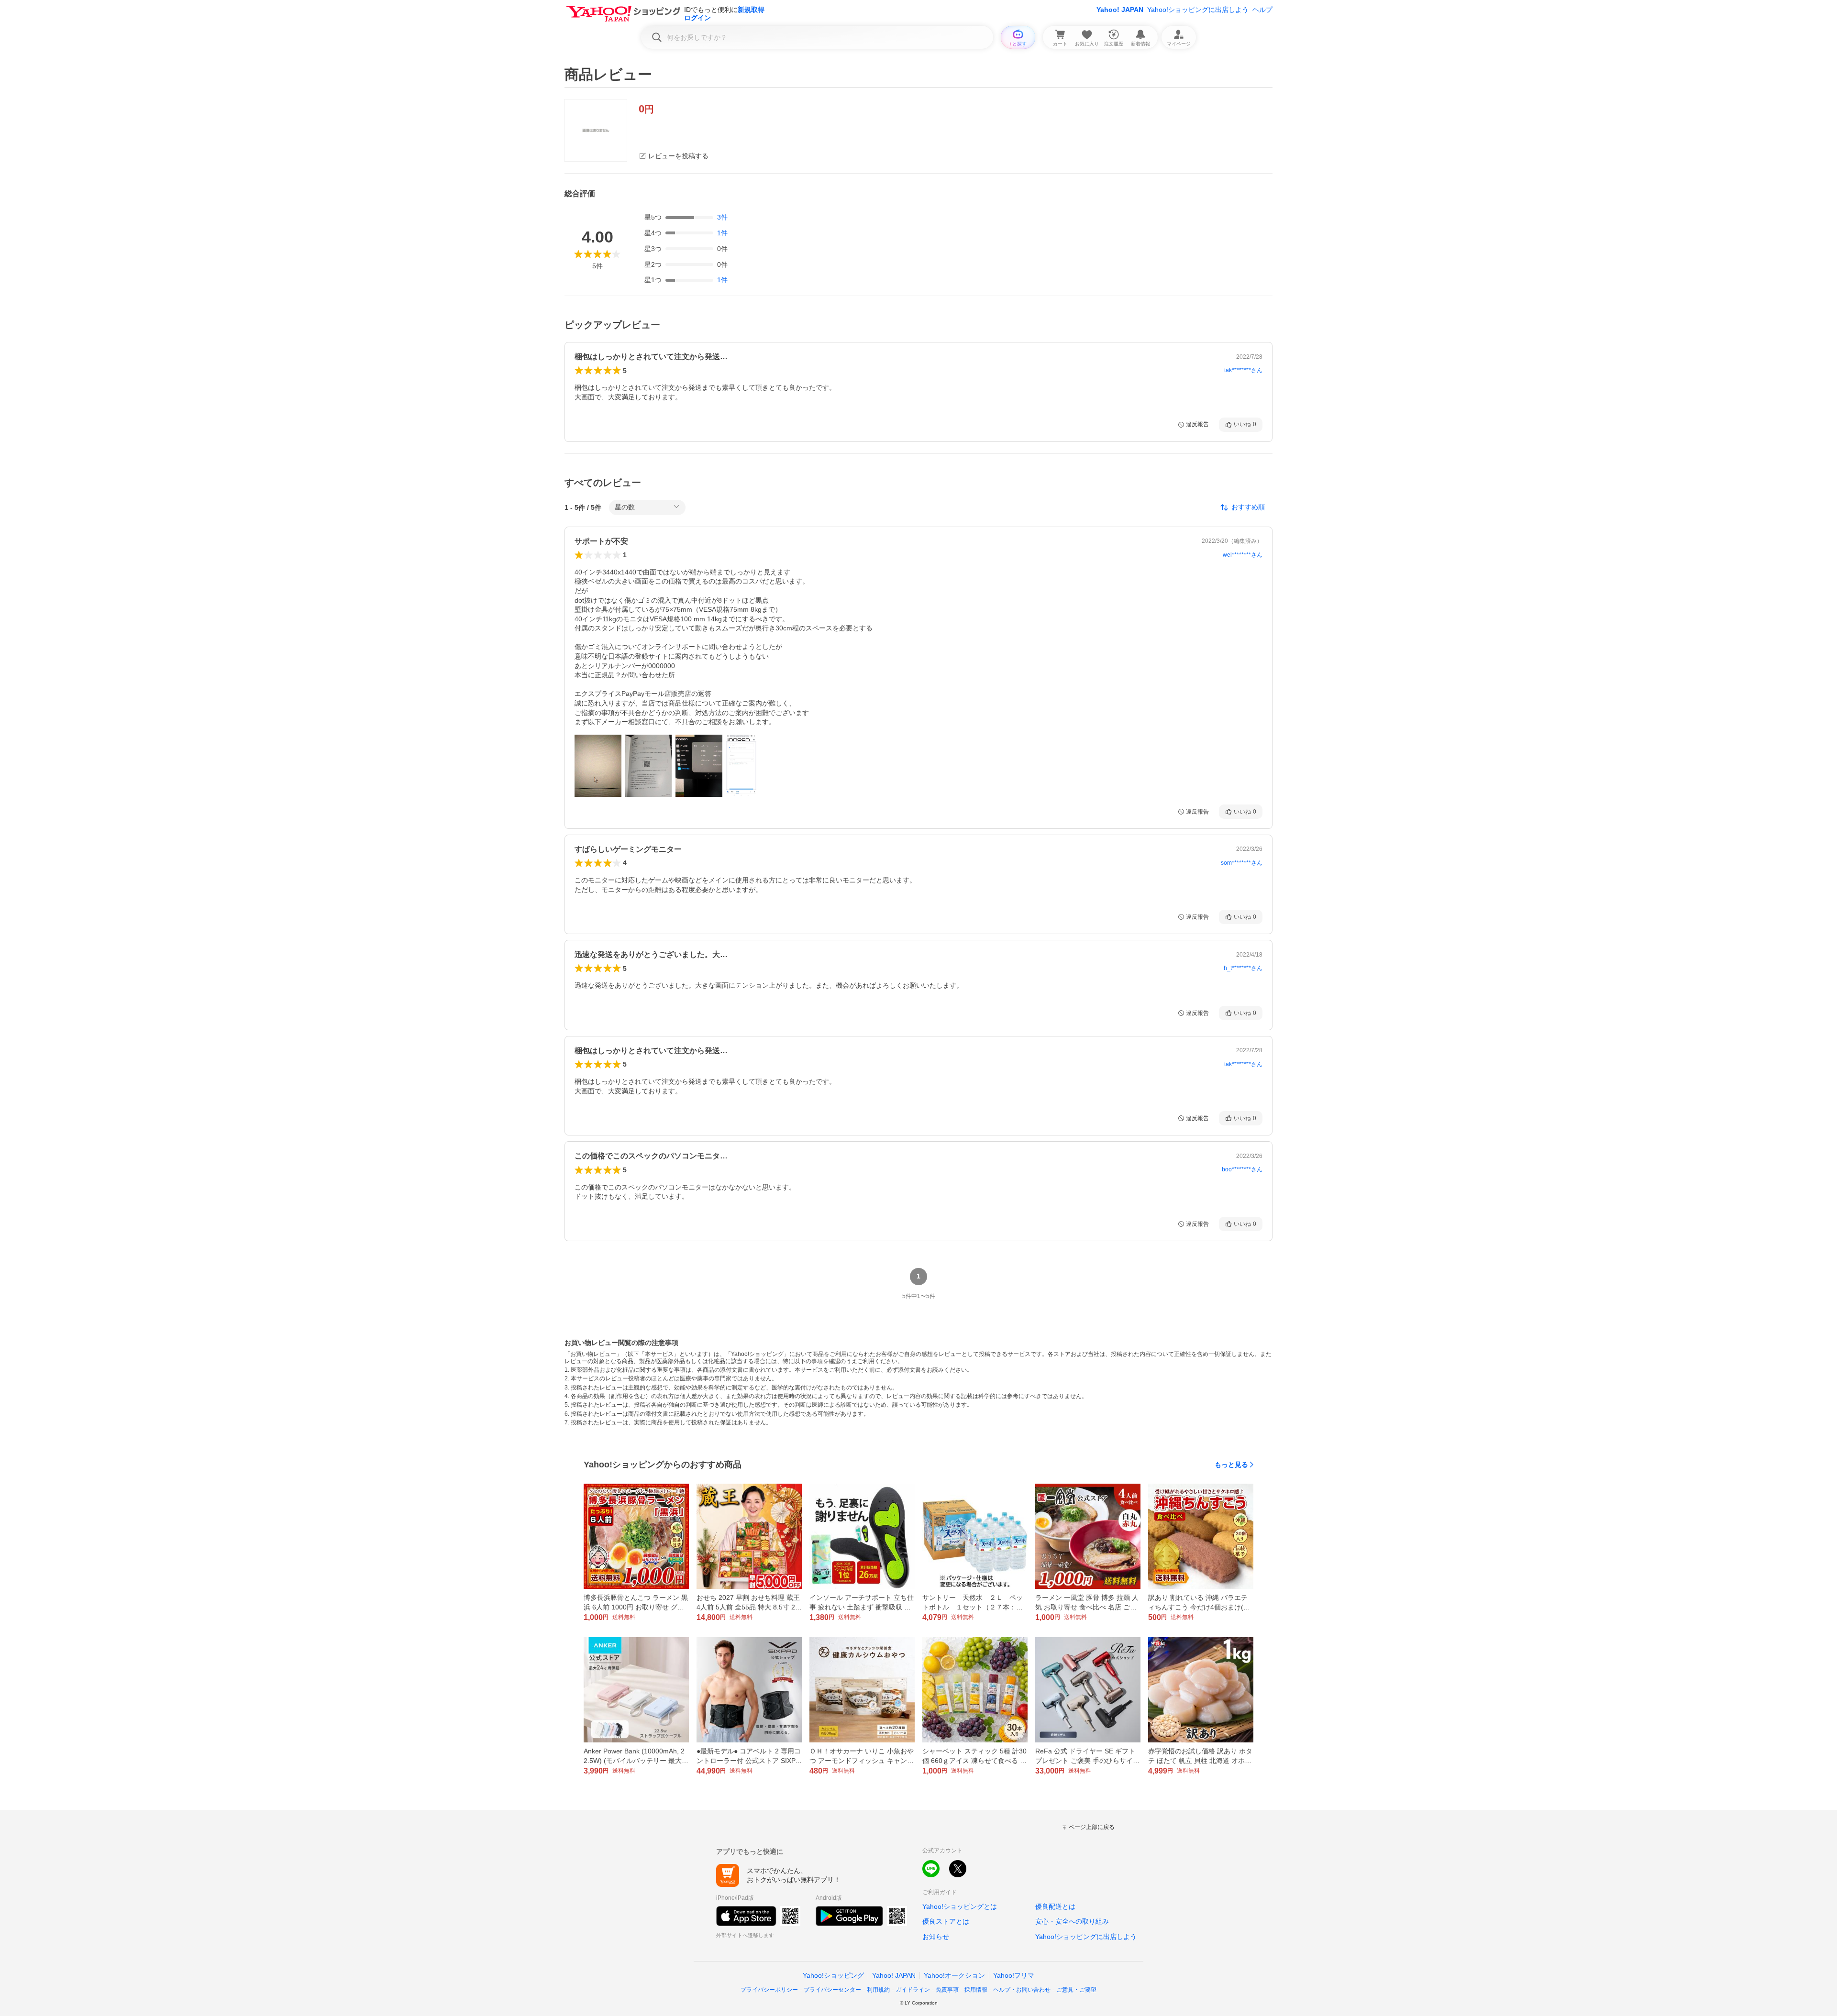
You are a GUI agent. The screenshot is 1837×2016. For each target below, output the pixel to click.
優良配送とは (1055, 1906)
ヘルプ (1262, 10)
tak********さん (1243, 370)
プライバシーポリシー (769, 1990)
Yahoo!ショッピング (833, 1975)
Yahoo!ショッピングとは (960, 1906)
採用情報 (976, 1990)
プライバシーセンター (832, 1990)
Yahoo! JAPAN (1120, 10)
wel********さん (1243, 555)
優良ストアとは (946, 1921)
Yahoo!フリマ (1014, 1975)
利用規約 (878, 1990)
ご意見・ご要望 (1076, 1990)
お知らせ (936, 1937)
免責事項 (947, 1990)
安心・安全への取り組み (1072, 1921)
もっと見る (1231, 1465)
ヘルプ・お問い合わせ (1022, 1990)
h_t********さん (1243, 968)
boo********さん (1242, 1169)
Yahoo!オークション (954, 1975)
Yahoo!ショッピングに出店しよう (1198, 10)
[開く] (598, 766)
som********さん (1242, 863)
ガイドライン (913, 1990)
